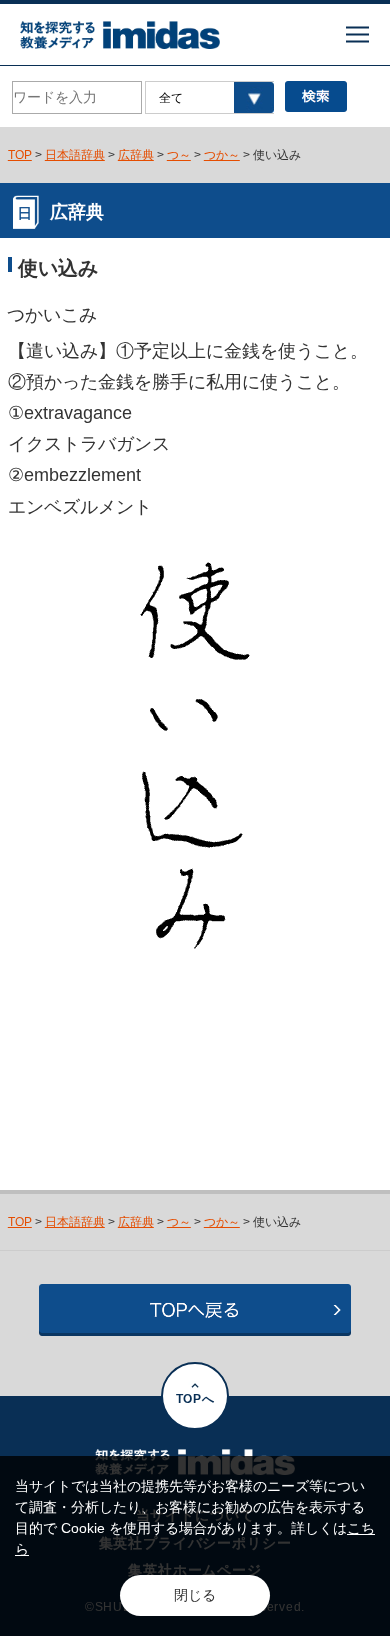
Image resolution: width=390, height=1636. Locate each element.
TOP (20, 154)
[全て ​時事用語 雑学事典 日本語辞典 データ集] (209, 97)
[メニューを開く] (357, 34)
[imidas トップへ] (120, 35)
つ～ (179, 154)
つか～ (222, 154)
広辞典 (136, 154)
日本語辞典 (75, 154)
